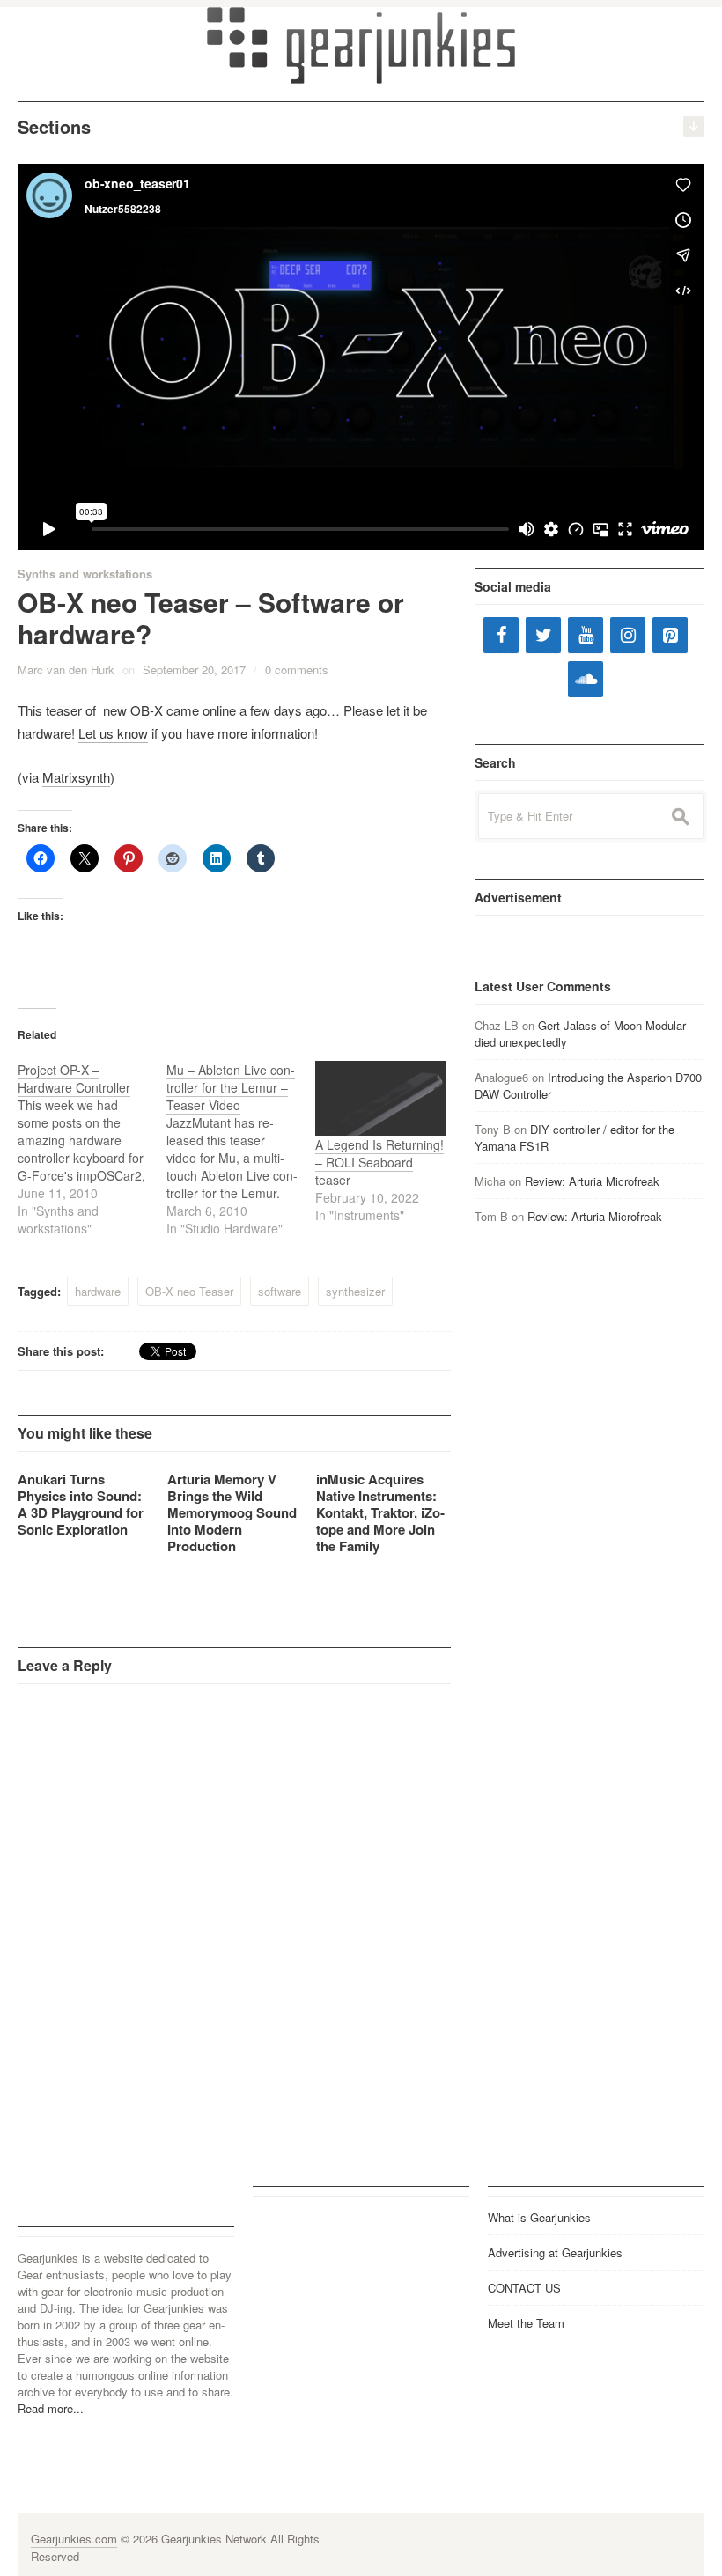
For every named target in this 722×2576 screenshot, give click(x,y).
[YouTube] (586, 635)
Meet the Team (526, 2323)
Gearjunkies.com (74, 2539)
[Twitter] (543, 635)
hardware (98, 1291)
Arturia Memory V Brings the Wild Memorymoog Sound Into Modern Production (232, 1512)
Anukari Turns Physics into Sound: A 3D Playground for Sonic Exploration (81, 1504)
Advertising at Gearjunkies (555, 2252)
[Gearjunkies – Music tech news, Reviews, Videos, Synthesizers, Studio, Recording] (361, 44)
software (280, 1291)
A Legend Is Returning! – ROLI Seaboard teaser (379, 1162)
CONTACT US (524, 2288)
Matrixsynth (76, 777)
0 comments (297, 670)
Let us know (113, 733)
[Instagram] (628, 635)
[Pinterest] (670, 635)
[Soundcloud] (586, 679)
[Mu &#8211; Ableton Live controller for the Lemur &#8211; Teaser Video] (241, 1149)
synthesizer (355, 1291)
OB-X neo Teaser (189, 1291)
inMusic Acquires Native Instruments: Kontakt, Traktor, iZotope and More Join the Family (380, 1512)
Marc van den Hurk (66, 670)
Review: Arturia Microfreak (592, 1181)
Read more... (51, 2408)
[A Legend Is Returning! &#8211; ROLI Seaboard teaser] (381, 1098)
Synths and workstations (85, 574)
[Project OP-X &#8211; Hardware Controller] (92, 1149)
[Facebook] (501, 635)
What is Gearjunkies (539, 2217)
